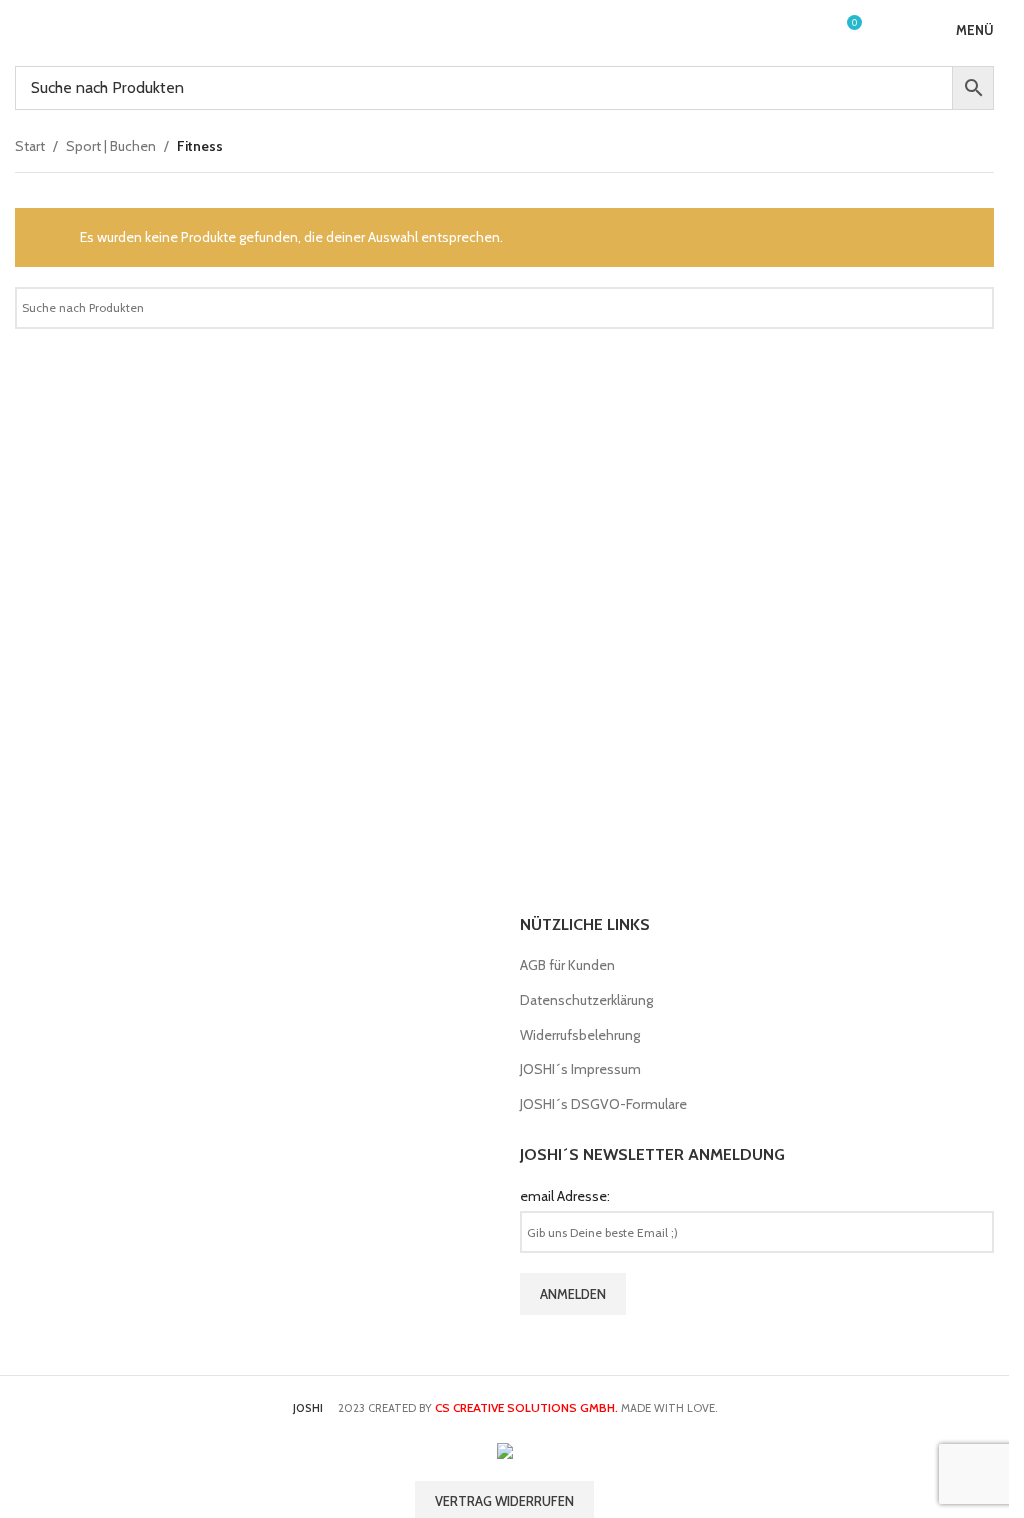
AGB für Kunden (567, 965)
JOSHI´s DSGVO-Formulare (603, 1104)
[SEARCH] (971, 308)
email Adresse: (565, 1196)
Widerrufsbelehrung (580, 1035)
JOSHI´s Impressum (580, 1069)
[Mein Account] (809, 30)
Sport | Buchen (111, 146)
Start (30, 146)
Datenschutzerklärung (586, 1000)
